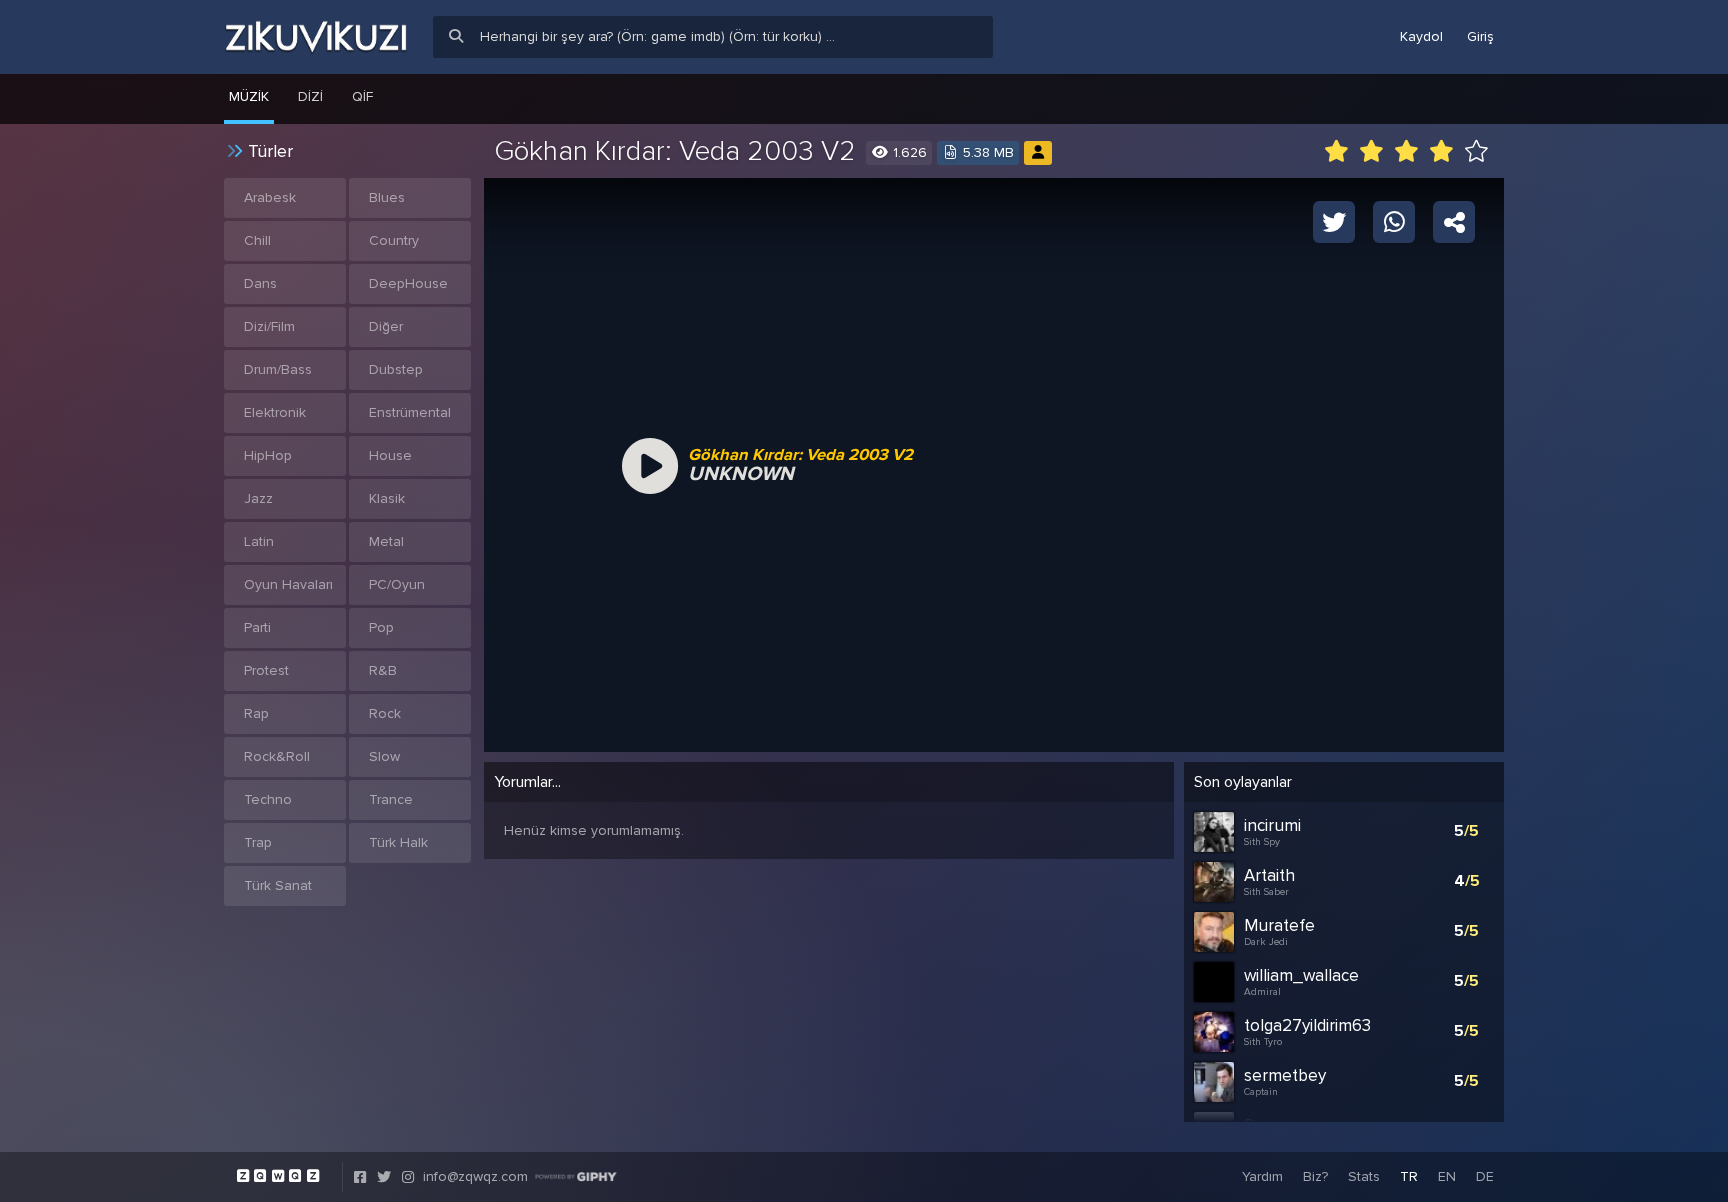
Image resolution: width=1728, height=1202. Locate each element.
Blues (387, 197)
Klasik (387, 498)
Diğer (386, 326)
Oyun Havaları (288, 584)
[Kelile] (1038, 152)
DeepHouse (408, 283)
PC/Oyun (397, 584)
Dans (260, 283)
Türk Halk (398, 842)
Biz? (1315, 1176)
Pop (381, 627)
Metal (386, 541)
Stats (1364, 1176)
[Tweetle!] (1334, 221)
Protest (266, 670)
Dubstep (396, 369)
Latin (259, 541)
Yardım (1262, 1176)
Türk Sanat (278, 885)
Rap (256, 713)
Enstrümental (410, 412)
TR (1409, 1176)
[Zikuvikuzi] (316, 37)
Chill (257, 240)
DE (1485, 1176)
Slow (384, 756)
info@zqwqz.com (475, 1176)
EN (1447, 1176)
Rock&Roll (277, 756)
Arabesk (270, 197)
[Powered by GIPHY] (576, 1177)
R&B (383, 670)
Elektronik (275, 412)
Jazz (258, 498)
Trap (258, 842)
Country (394, 240)
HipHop (268, 455)
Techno (268, 799)
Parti (257, 627)
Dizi (310, 96)
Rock (385, 713)
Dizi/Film (269, 326)
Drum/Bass (278, 369)
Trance (391, 799)
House (390, 455)
